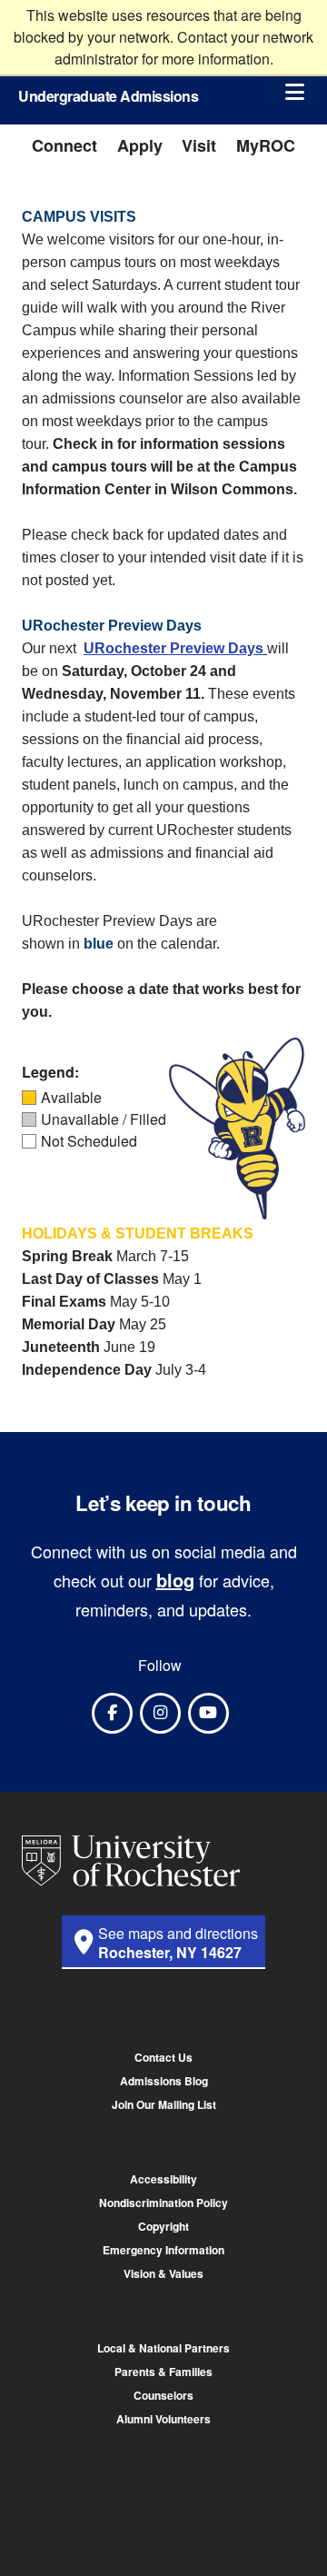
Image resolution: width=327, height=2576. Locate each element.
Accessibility (163, 2179)
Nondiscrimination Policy (163, 2203)
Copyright (163, 2226)
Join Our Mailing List (164, 2104)
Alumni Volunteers (163, 2419)
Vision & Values (163, 2273)
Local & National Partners (163, 2348)
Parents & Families (163, 2372)
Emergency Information (163, 2250)
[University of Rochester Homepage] (131, 1861)
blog (175, 1580)
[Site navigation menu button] (294, 91)
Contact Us (163, 2057)
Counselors (163, 2395)
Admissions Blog (164, 2081)
